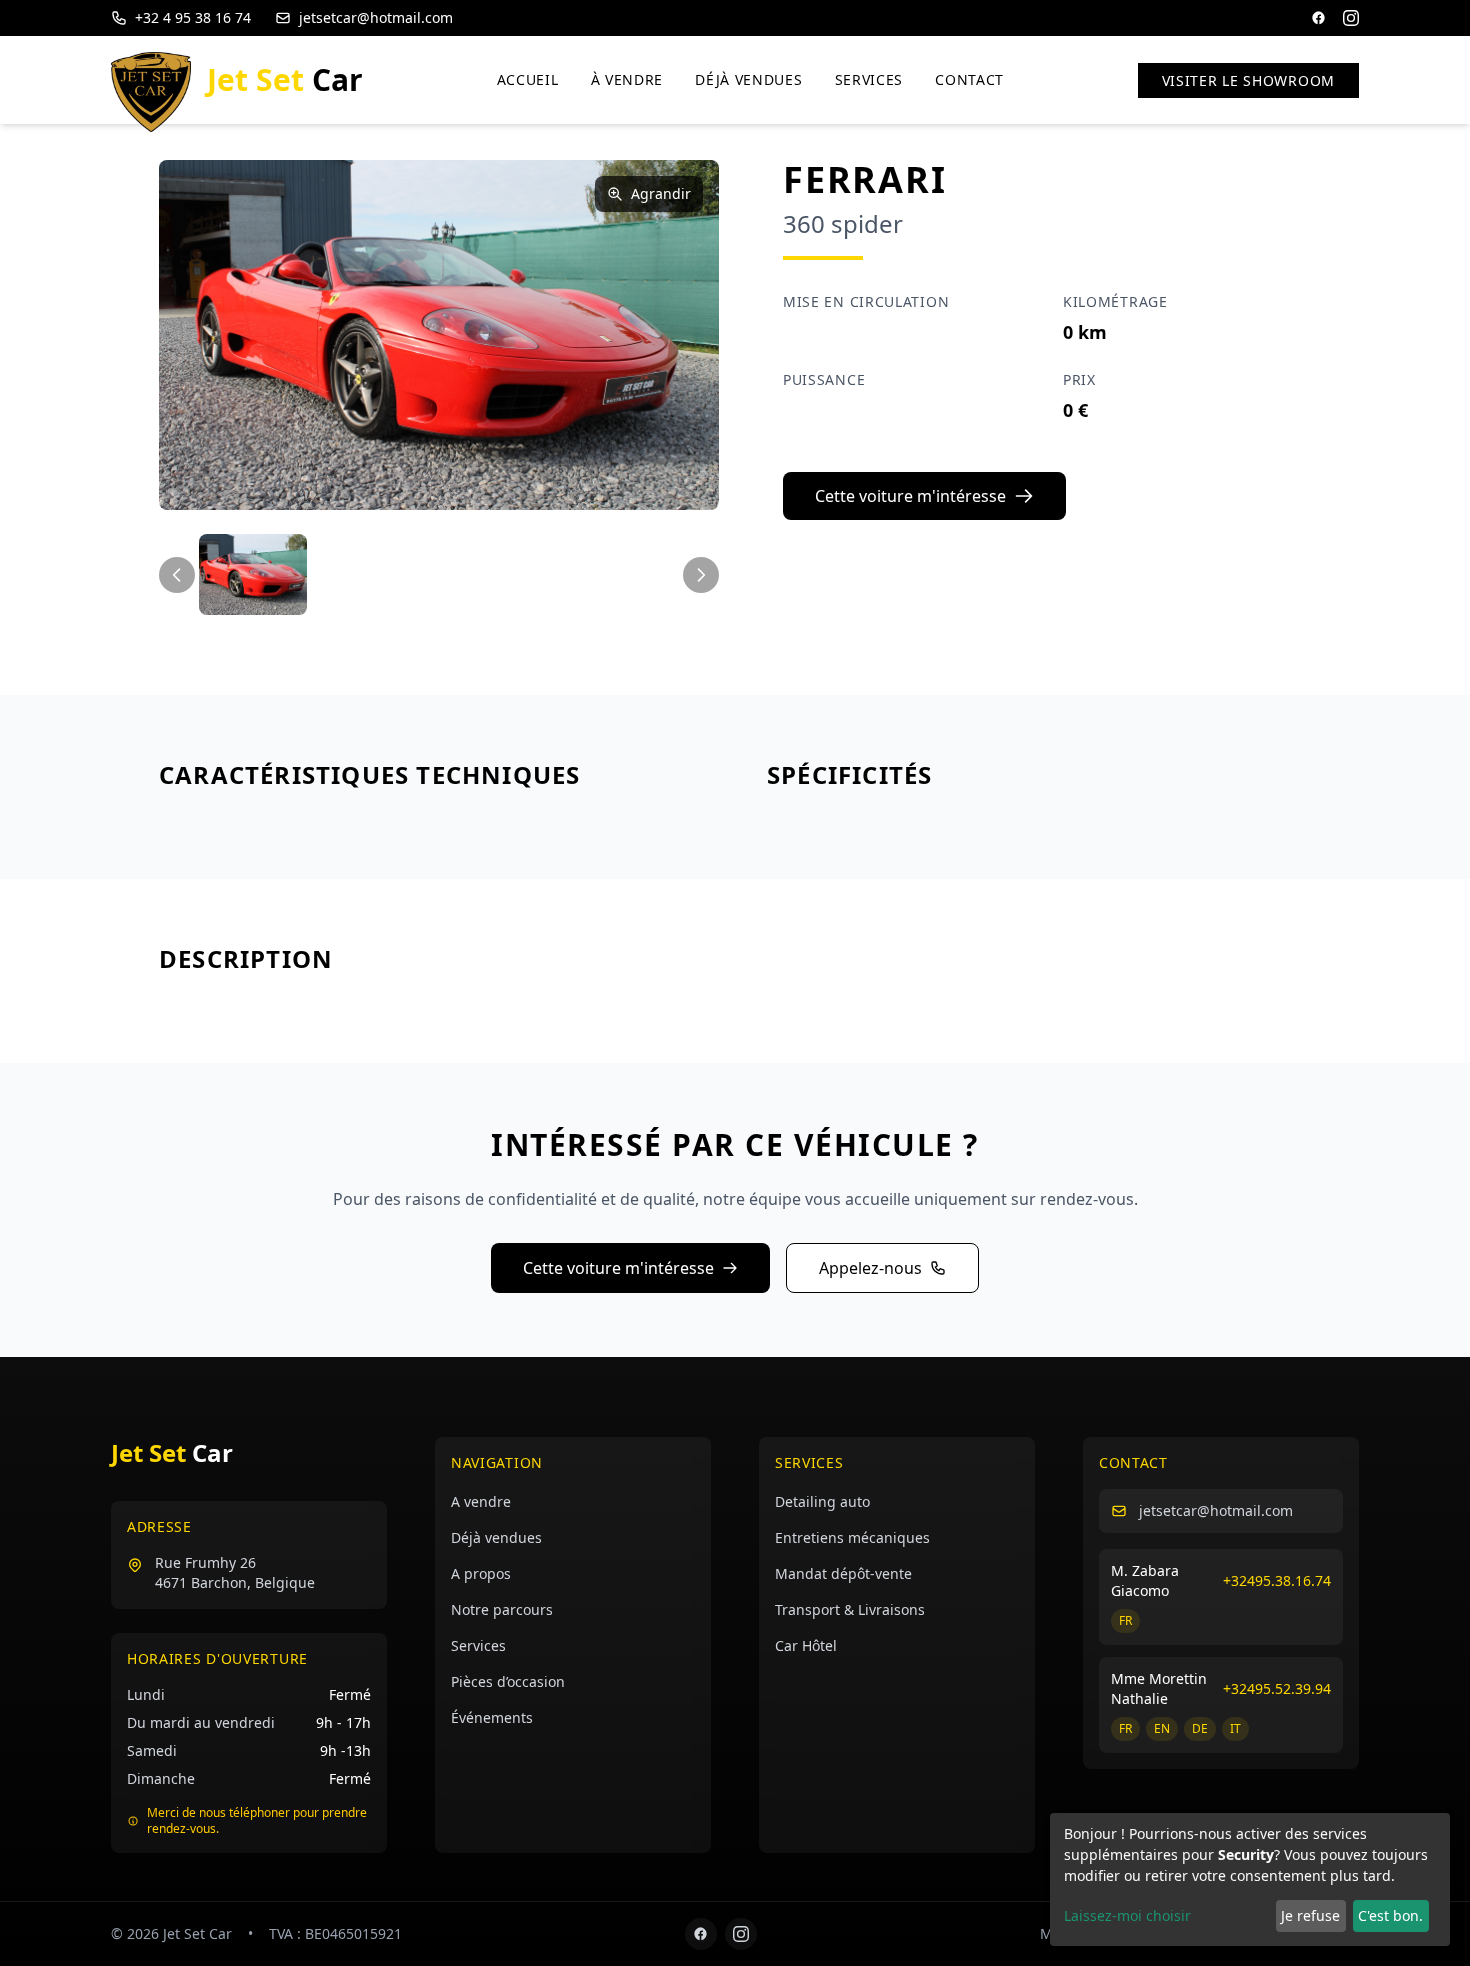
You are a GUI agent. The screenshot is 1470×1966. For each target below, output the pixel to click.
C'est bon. (1390, 1915)
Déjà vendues (748, 79)
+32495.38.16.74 (1277, 1580)
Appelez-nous (870, 1268)
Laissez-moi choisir (1127, 1915)
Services (869, 79)
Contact (969, 79)
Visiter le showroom (1248, 80)
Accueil (528, 79)
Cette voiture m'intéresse (910, 496)
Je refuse (1310, 1915)
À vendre (627, 79)
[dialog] (1250, 1879)
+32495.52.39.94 (1277, 1688)
